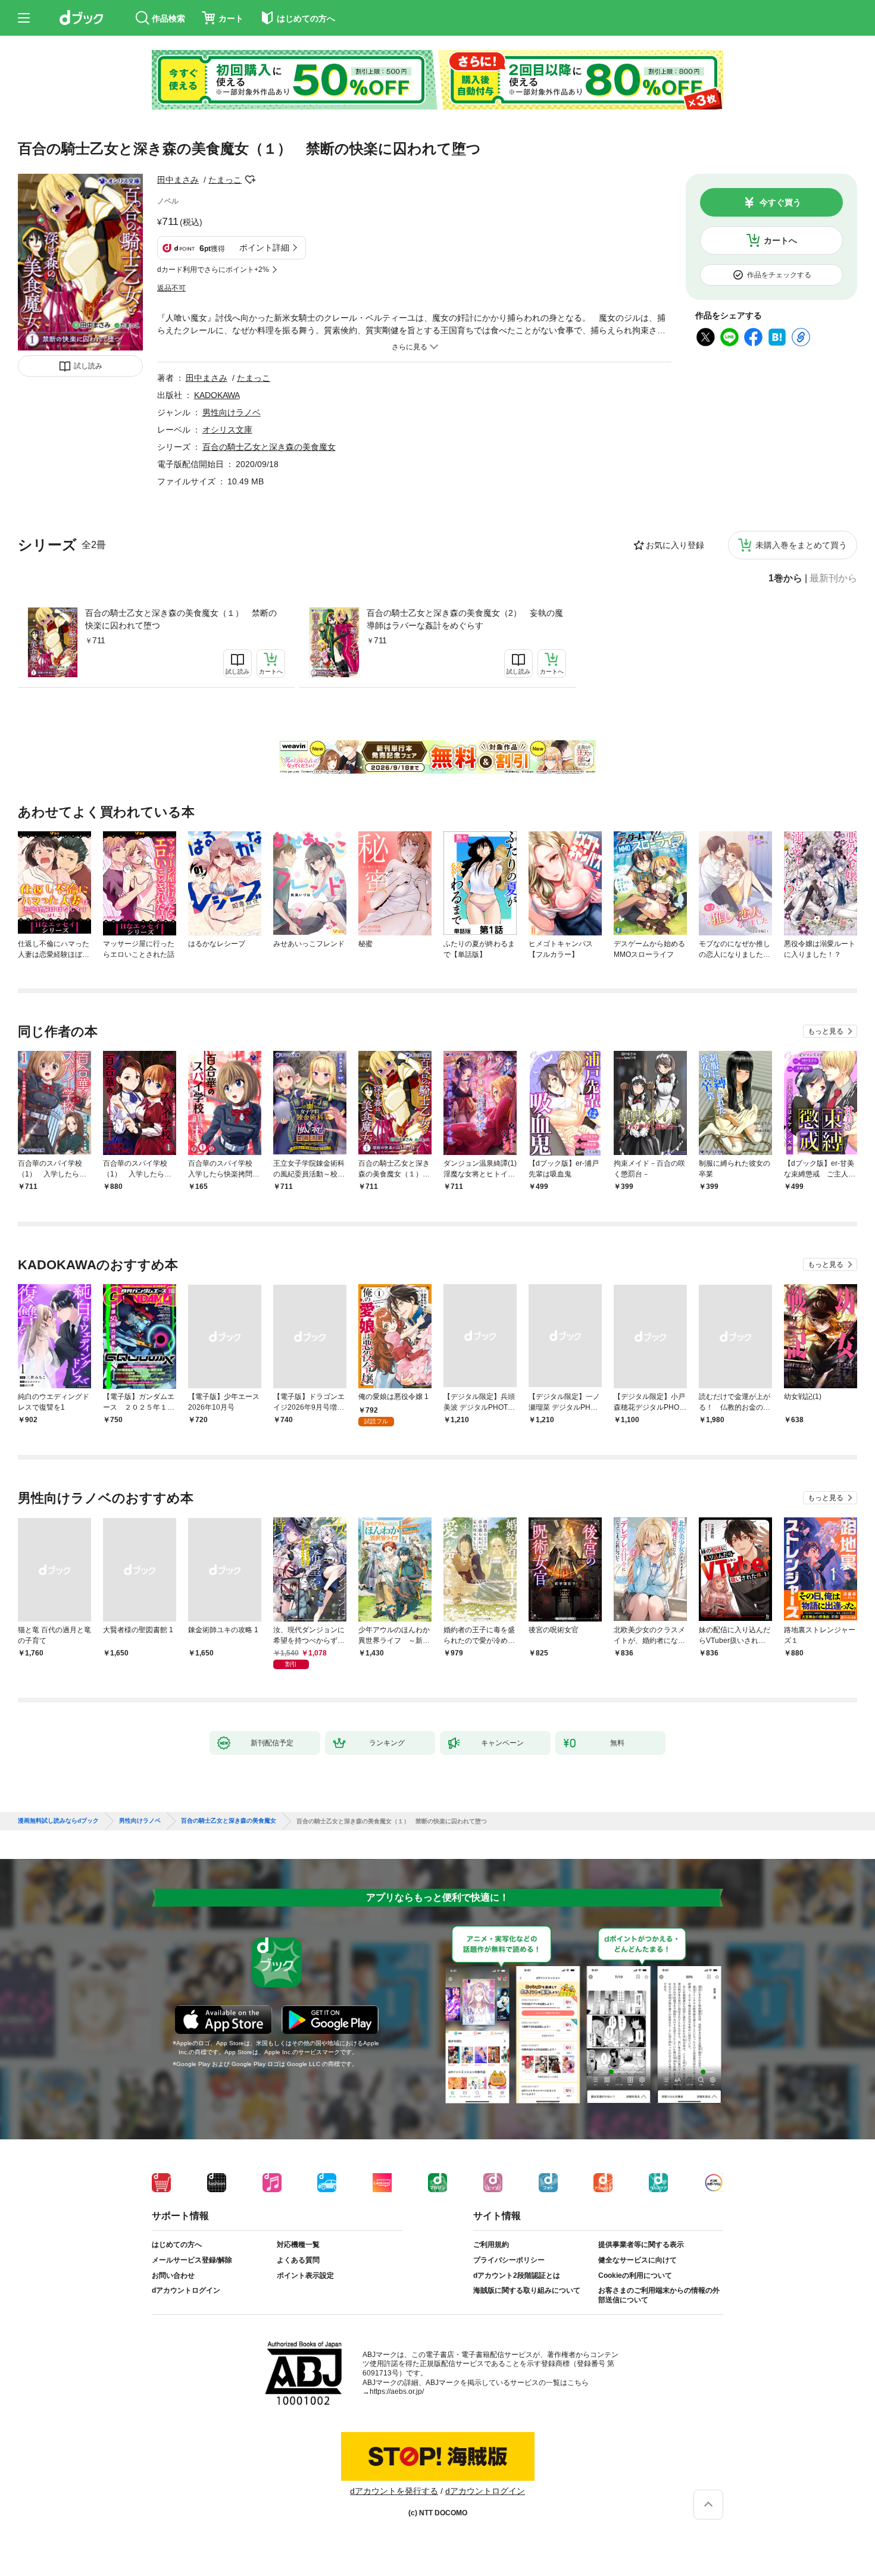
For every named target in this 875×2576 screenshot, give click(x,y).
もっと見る (826, 1031)
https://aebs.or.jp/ (397, 2392)
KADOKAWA (217, 395)
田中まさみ (178, 180)
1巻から (785, 578)
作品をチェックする (779, 275)
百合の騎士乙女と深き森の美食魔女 (269, 447)
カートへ (780, 240)
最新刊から (833, 578)
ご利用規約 (491, 2245)
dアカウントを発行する (394, 2491)
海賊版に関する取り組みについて (527, 2290)
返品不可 (171, 288)
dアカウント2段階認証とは (517, 2275)
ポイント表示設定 (305, 2275)
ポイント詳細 (264, 248)
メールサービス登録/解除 (192, 2260)
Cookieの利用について (635, 2275)
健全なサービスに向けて (637, 2260)
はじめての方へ (177, 2245)
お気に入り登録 (675, 545)
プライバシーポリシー (509, 2260)
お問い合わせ (173, 2275)
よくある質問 (298, 2260)
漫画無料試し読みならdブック (58, 1821)
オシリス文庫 (227, 430)
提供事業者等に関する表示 (641, 2245)
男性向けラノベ (232, 412)
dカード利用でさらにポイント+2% (213, 270)
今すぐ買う (780, 202)
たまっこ (225, 180)
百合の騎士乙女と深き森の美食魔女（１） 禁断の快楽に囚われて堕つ (181, 619)
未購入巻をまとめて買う (801, 545)
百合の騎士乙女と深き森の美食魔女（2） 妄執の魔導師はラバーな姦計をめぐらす (465, 619)
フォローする (250, 180)
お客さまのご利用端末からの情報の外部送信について (659, 2295)
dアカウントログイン (186, 2290)
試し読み (88, 366)
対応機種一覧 (298, 2245)
